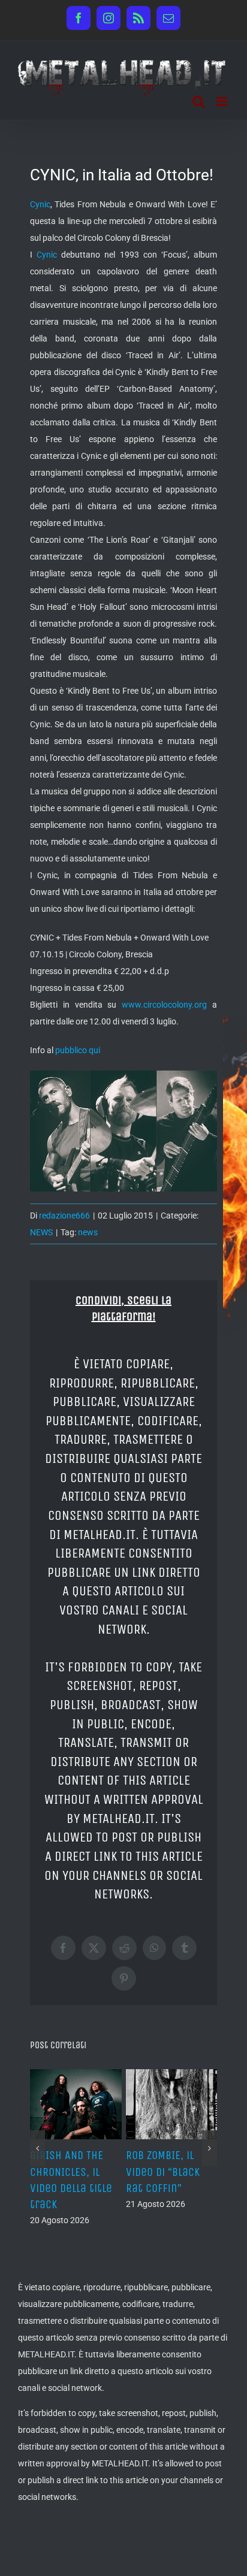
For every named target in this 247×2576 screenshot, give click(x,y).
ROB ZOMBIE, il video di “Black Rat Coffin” (106, 2171)
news (88, 1232)
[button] (37, 2152)
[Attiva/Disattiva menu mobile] (223, 102)
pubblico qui (78, 1050)
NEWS (41, 1232)
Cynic (40, 204)
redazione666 (64, 1216)
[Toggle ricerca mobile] (198, 102)
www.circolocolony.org (164, 1005)
